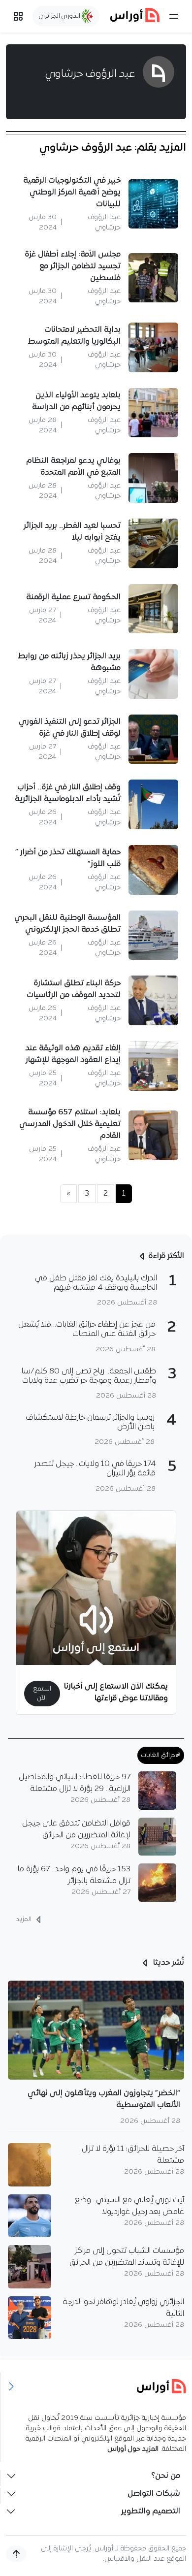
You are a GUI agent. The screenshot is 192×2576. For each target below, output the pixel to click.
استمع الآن (42, 1694)
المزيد (24, 1919)
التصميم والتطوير (151, 2511)
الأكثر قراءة (166, 1256)
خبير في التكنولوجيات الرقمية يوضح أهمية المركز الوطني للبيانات (72, 193)
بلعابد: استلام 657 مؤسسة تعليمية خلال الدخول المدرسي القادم (70, 1124)
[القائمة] (174, 16)
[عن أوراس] (96, 2386)
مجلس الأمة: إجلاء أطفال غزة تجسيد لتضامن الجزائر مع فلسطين (73, 266)
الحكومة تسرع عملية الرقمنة (73, 597)
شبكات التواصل (154, 2494)
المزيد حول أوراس (133, 2449)
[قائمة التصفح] (18, 16)
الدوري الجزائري (60, 16)
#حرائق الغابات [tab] (161, 1755)
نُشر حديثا (168, 1963)
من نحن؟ (166, 2476)
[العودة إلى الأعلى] (16, 2554)
